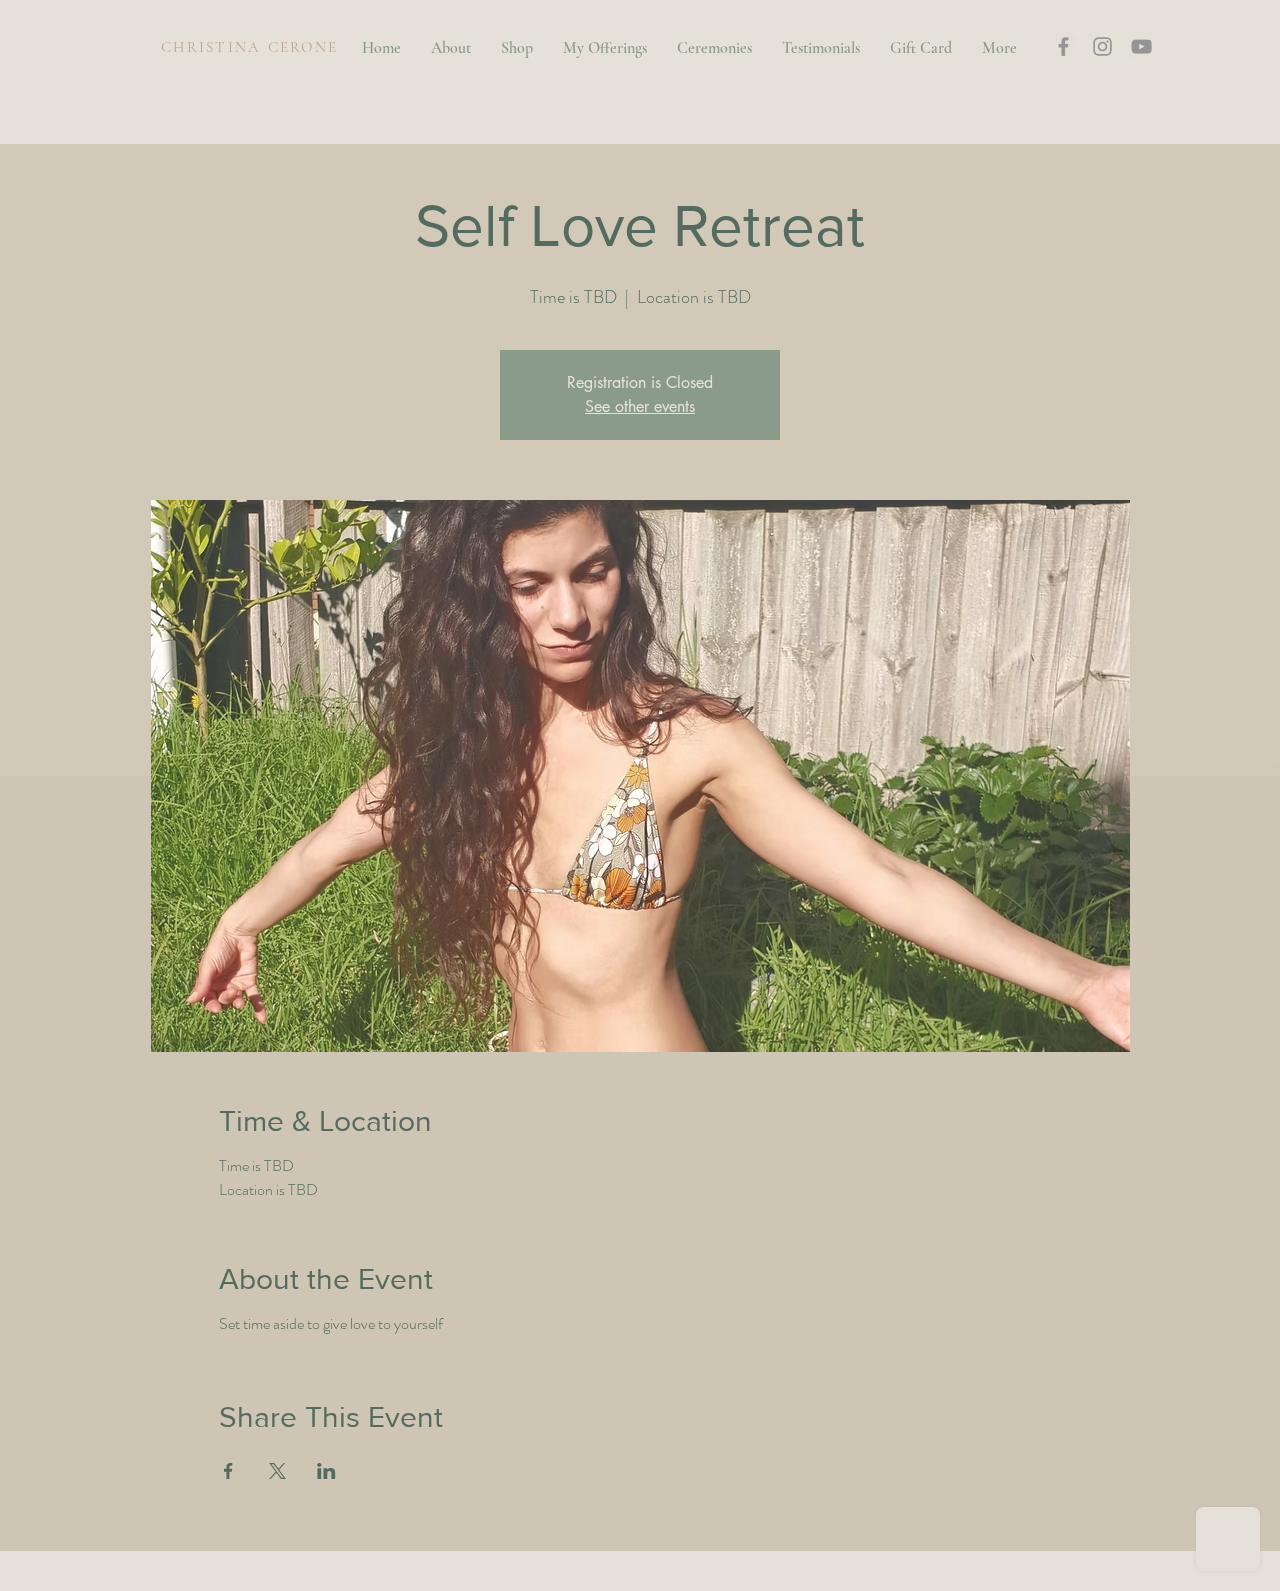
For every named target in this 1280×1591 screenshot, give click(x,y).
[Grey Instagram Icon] (1102, 46)
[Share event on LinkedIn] (326, 1471)
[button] (1186, 43)
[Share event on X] (277, 1471)
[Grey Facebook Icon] (1063, 46)
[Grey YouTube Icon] (1141, 46)
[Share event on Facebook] (228, 1471)
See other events (640, 406)
